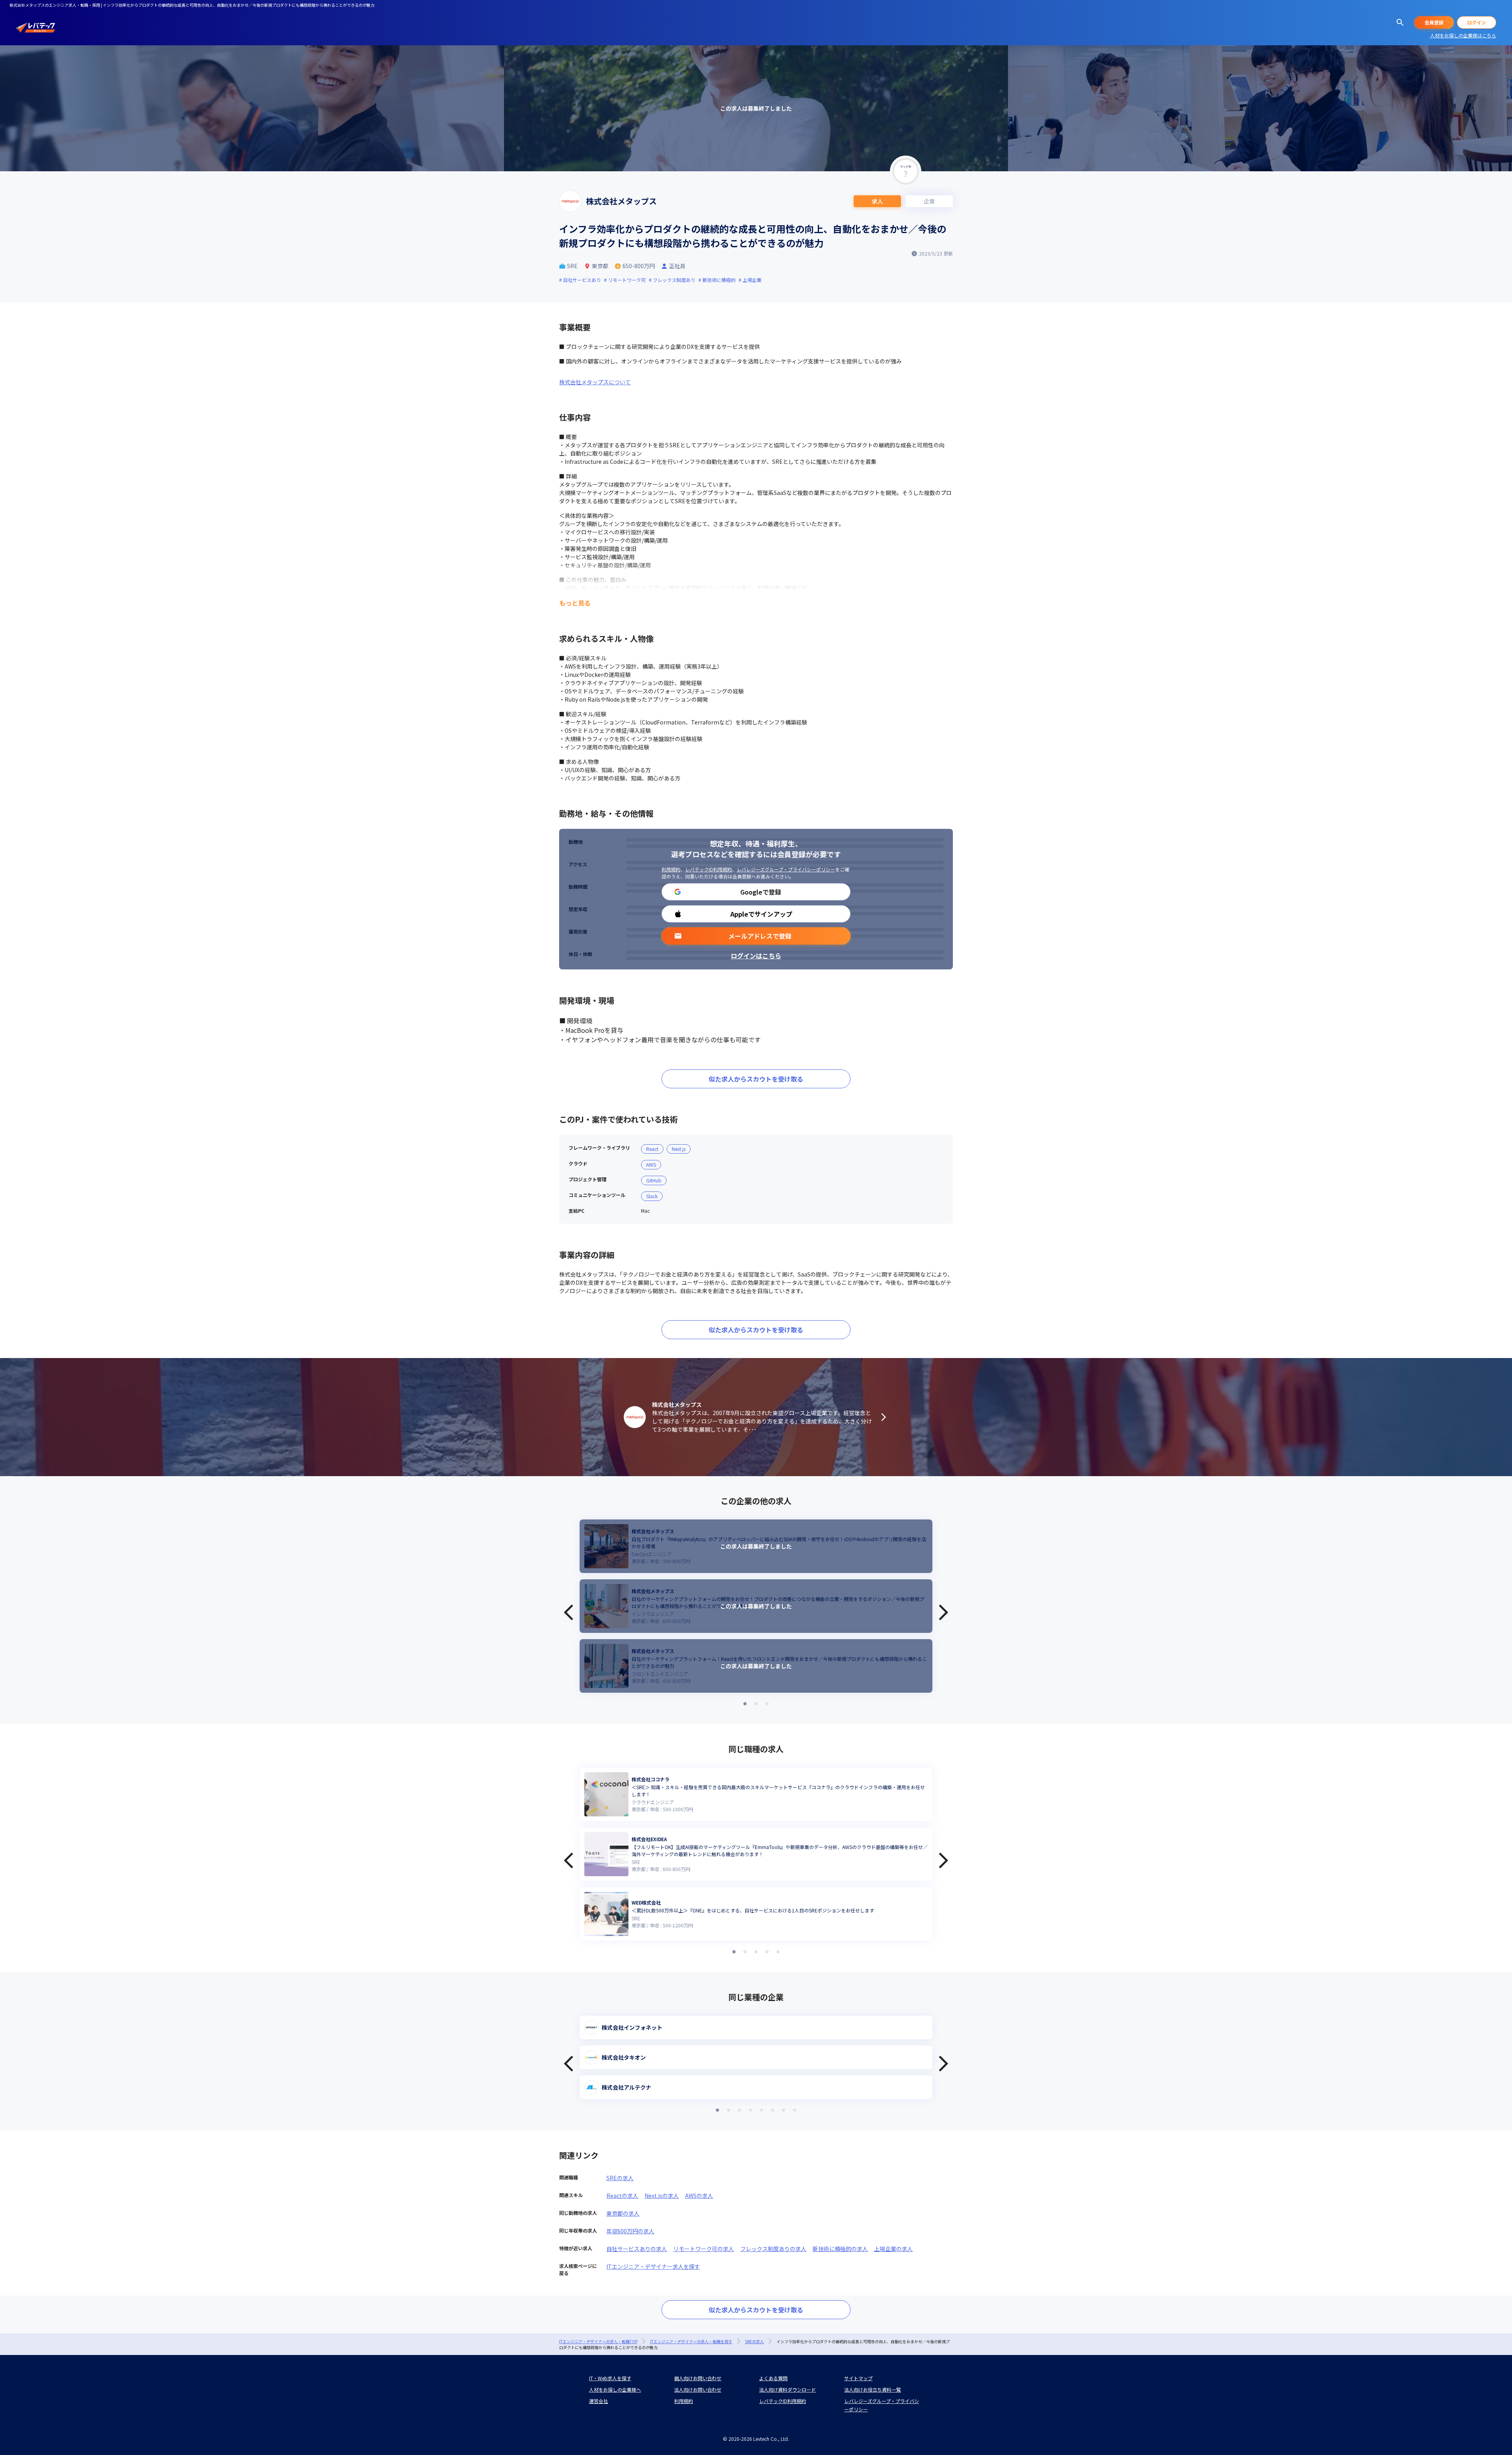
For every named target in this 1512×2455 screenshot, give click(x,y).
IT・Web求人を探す (610, 2378)
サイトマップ (858, 2378)
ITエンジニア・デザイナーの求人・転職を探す (691, 2341)
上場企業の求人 (893, 2249)
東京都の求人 (623, 2213)
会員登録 (1434, 22)
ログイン (1477, 22)
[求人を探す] (1400, 22)
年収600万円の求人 (630, 2231)
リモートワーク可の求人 (704, 2249)
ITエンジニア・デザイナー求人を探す (653, 2266)
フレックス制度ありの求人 (773, 2249)
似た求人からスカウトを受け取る (756, 1079)
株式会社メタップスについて (595, 382)
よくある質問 (773, 2378)
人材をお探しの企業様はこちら (1463, 35)
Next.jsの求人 (662, 2196)
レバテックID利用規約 (709, 869)
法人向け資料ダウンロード (787, 2389)
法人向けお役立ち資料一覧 (873, 2389)
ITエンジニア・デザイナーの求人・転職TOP (598, 2341)
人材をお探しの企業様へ (615, 2389)
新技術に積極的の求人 (840, 2249)
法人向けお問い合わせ (698, 2389)
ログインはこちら (756, 956)
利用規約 (671, 869)
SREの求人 (620, 2178)
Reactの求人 (622, 2196)
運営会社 (598, 2401)
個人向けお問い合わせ (698, 2378)
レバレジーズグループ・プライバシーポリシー (786, 869)
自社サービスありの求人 (637, 2249)
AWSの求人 (699, 2196)
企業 (929, 201)
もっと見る (575, 603)
